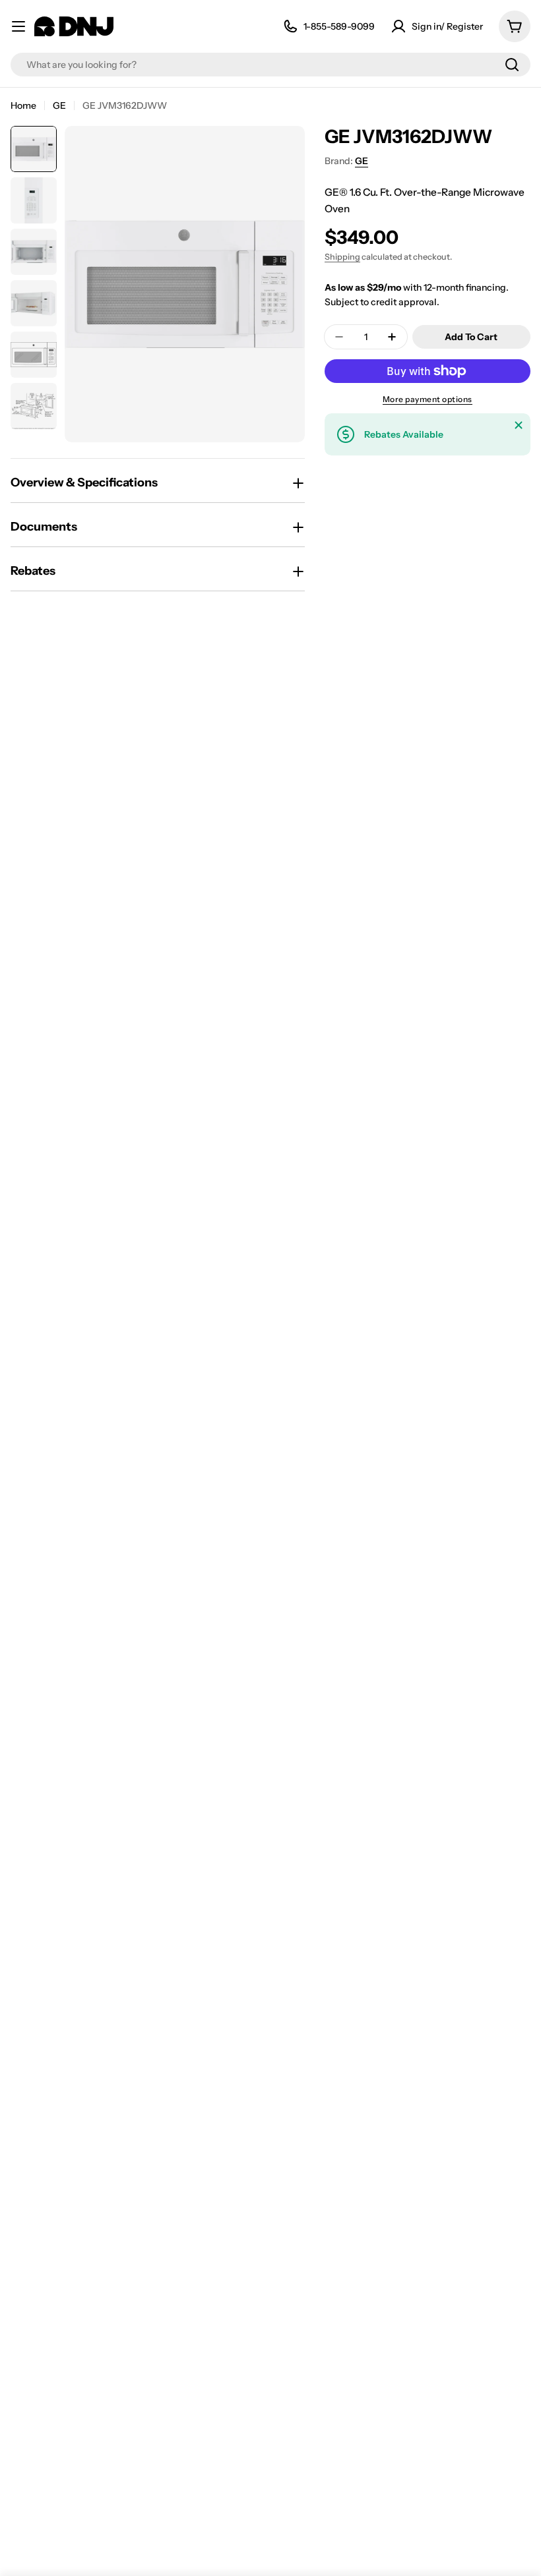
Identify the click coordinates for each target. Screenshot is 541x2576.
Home (23, 105)
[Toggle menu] (18, 26)
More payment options (428, 399)
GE (59, 105)
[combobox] (270, 65)
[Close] (519, 425)
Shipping (342, 257)
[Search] (512, 65)
